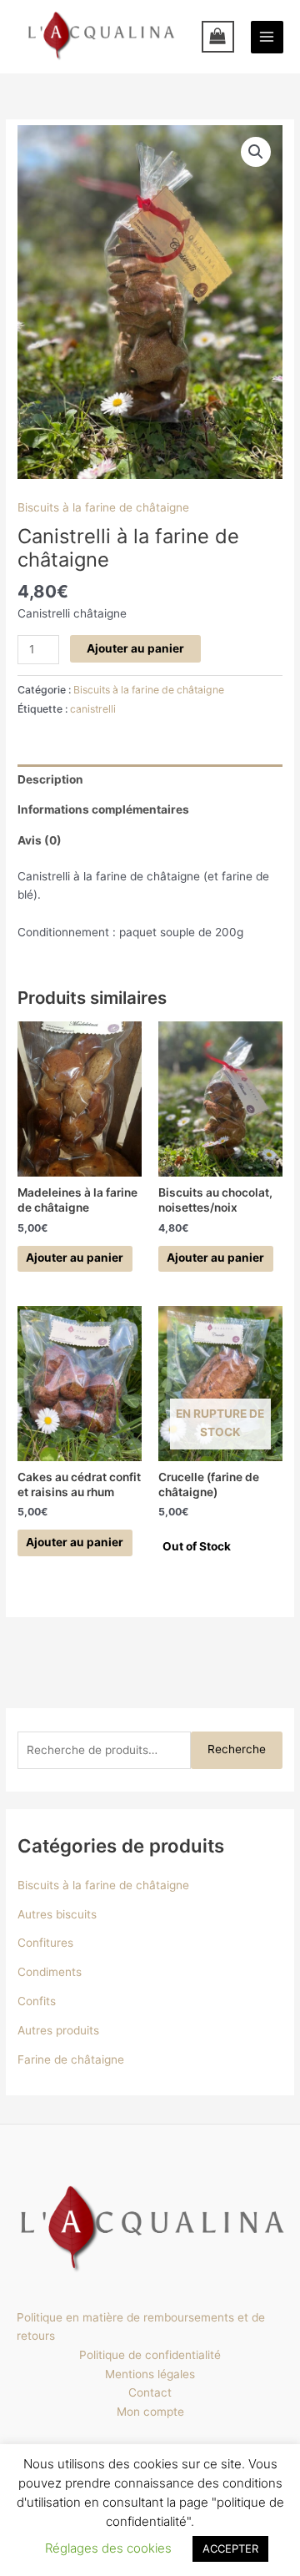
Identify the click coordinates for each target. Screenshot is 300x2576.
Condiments (50, 1972)
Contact (150, 2392)
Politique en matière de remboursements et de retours (141, 2327)
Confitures (45, 1943)
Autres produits (58, 2030)
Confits (37, 2001)
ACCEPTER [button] (230, 2548)
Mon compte (150, 2412)
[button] (256, 152)
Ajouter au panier (135, 648)
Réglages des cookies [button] (108, 2548)
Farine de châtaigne (71, 2059)
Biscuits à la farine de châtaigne (103, 507)
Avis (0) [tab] (40, 840)
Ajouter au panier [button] (75, 1258)
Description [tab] (50, 779)
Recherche (237, 1749)
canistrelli (93, 709)
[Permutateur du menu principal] (267, 37)
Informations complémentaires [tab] (103, 809)
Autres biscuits (57, 1914)
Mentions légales (150, 2374)
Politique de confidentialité (150, 2355)
